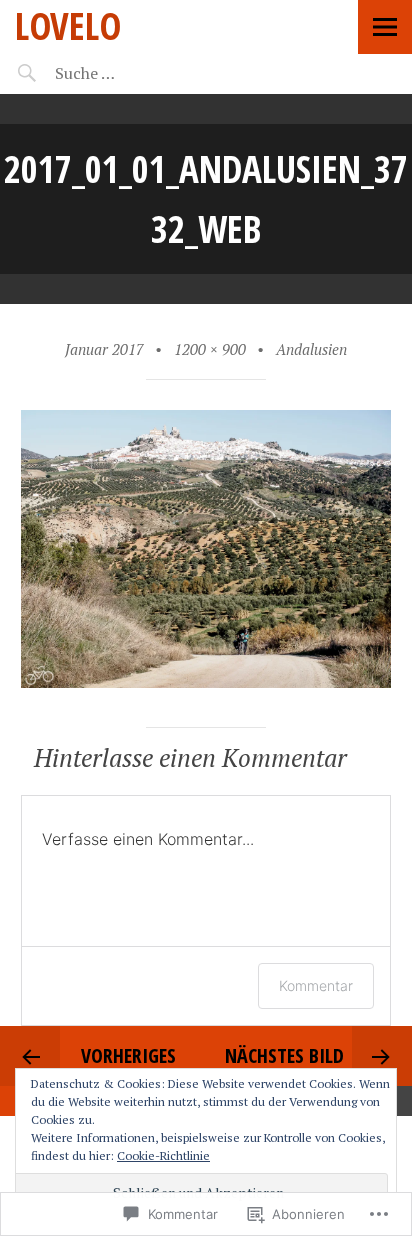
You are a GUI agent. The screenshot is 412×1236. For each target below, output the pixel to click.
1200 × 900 (210, 349)
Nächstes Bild (284, 1055)
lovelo (68, 25)
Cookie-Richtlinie (163, 1155)
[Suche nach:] (137, 73)
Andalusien (311, 349)
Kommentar (316, 985)
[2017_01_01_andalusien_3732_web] (206, 682)
